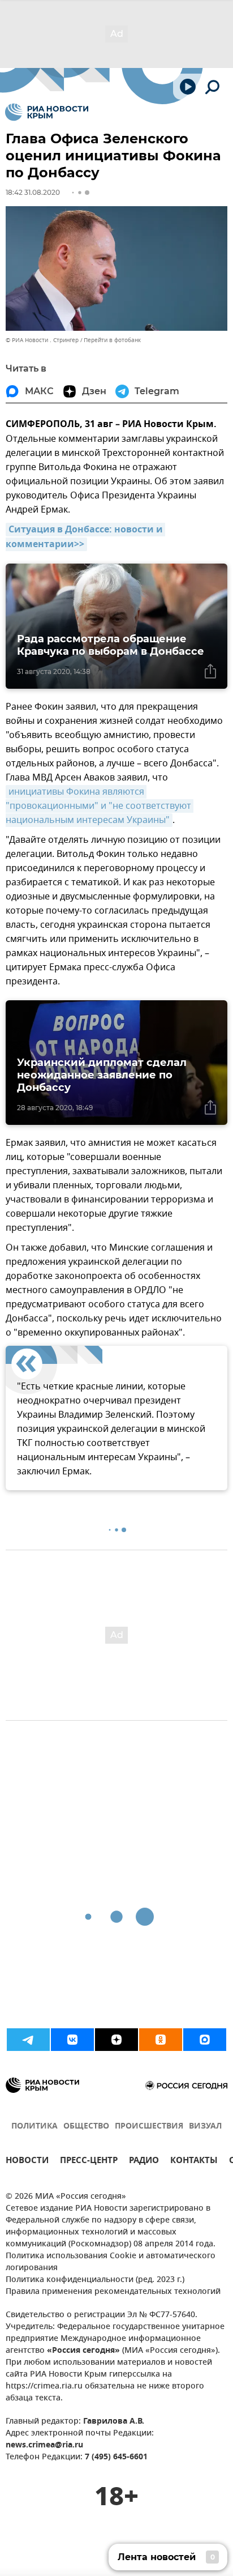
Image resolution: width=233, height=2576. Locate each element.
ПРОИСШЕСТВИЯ (149, 2127)
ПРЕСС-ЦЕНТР (89, 2162)
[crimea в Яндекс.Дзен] (116, 2040)
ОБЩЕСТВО (86, 2127)
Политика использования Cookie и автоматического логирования (111, 2262)
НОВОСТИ (27, 2162)
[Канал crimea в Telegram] (28, 2040)
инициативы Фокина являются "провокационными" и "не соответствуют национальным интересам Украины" (100, 806)
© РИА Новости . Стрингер (42, 340)
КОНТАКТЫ (194, 2162)
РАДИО (144, 2162)
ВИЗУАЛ (205, 2127)
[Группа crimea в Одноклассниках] (161, 2040)
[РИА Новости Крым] (47, 112)
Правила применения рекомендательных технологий (113, 2292)
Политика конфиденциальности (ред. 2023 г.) (95, 2280)
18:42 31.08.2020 (33, 192)
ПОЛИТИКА (34, 2127)
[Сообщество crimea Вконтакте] (72, 2040)
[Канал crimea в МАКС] (205, 2040)
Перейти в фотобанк (112, 340)
